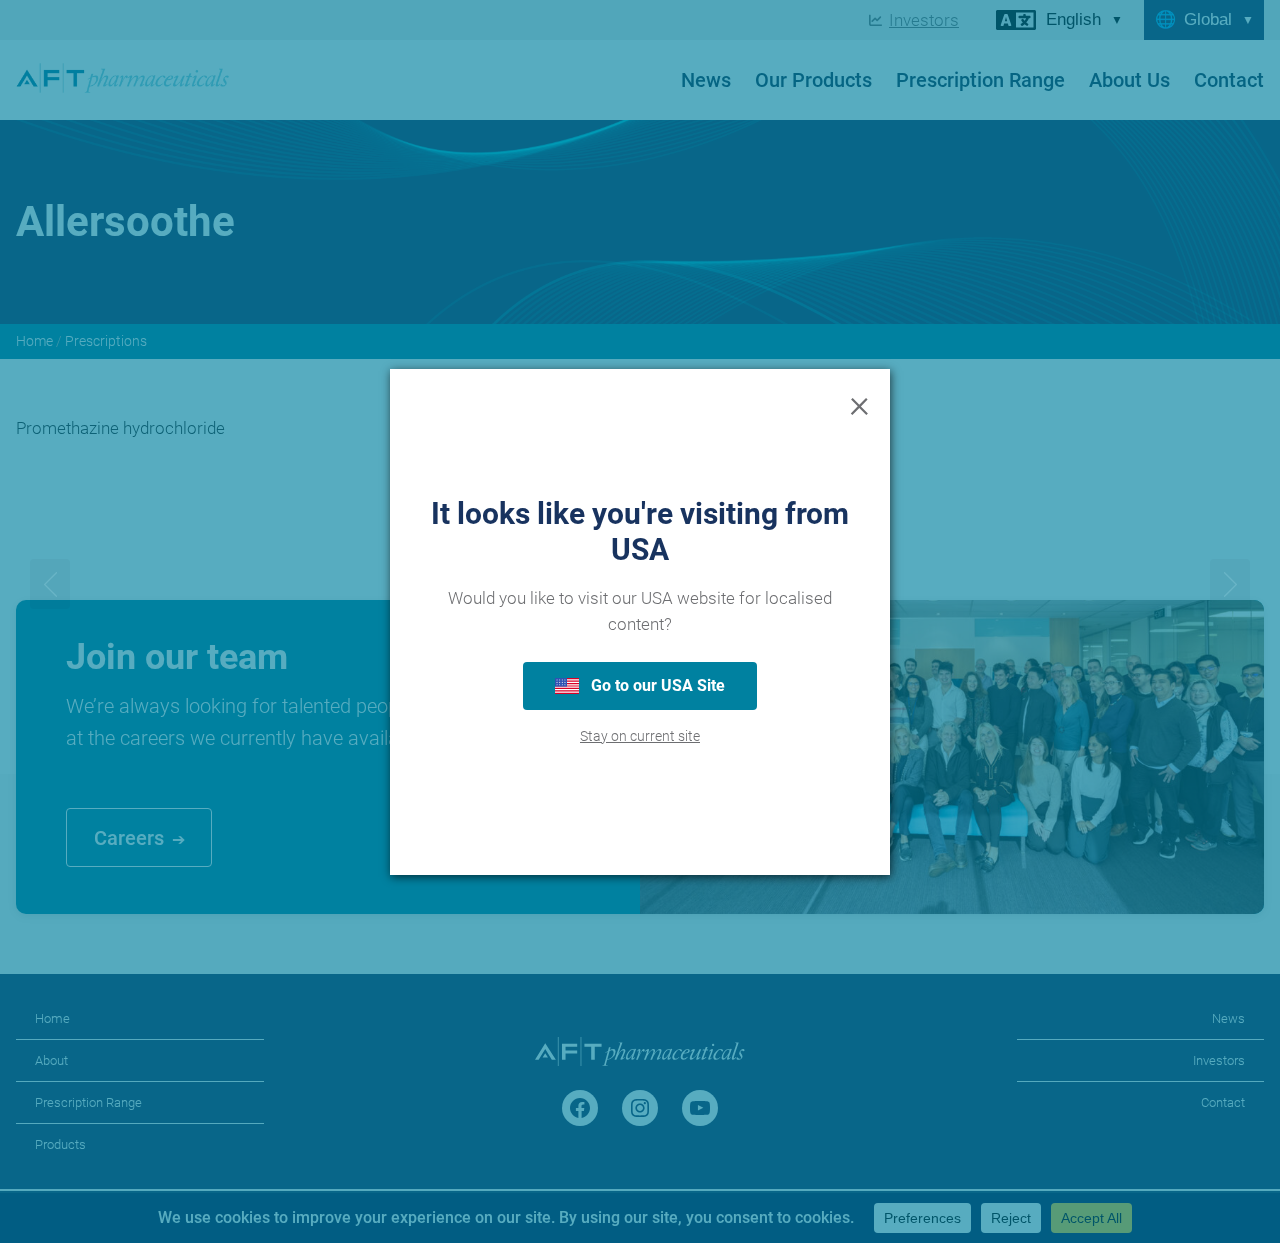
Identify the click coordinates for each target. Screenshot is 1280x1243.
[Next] (1230, 584)
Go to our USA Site (656, 685)
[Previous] (50, 584)
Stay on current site (640, 736)
